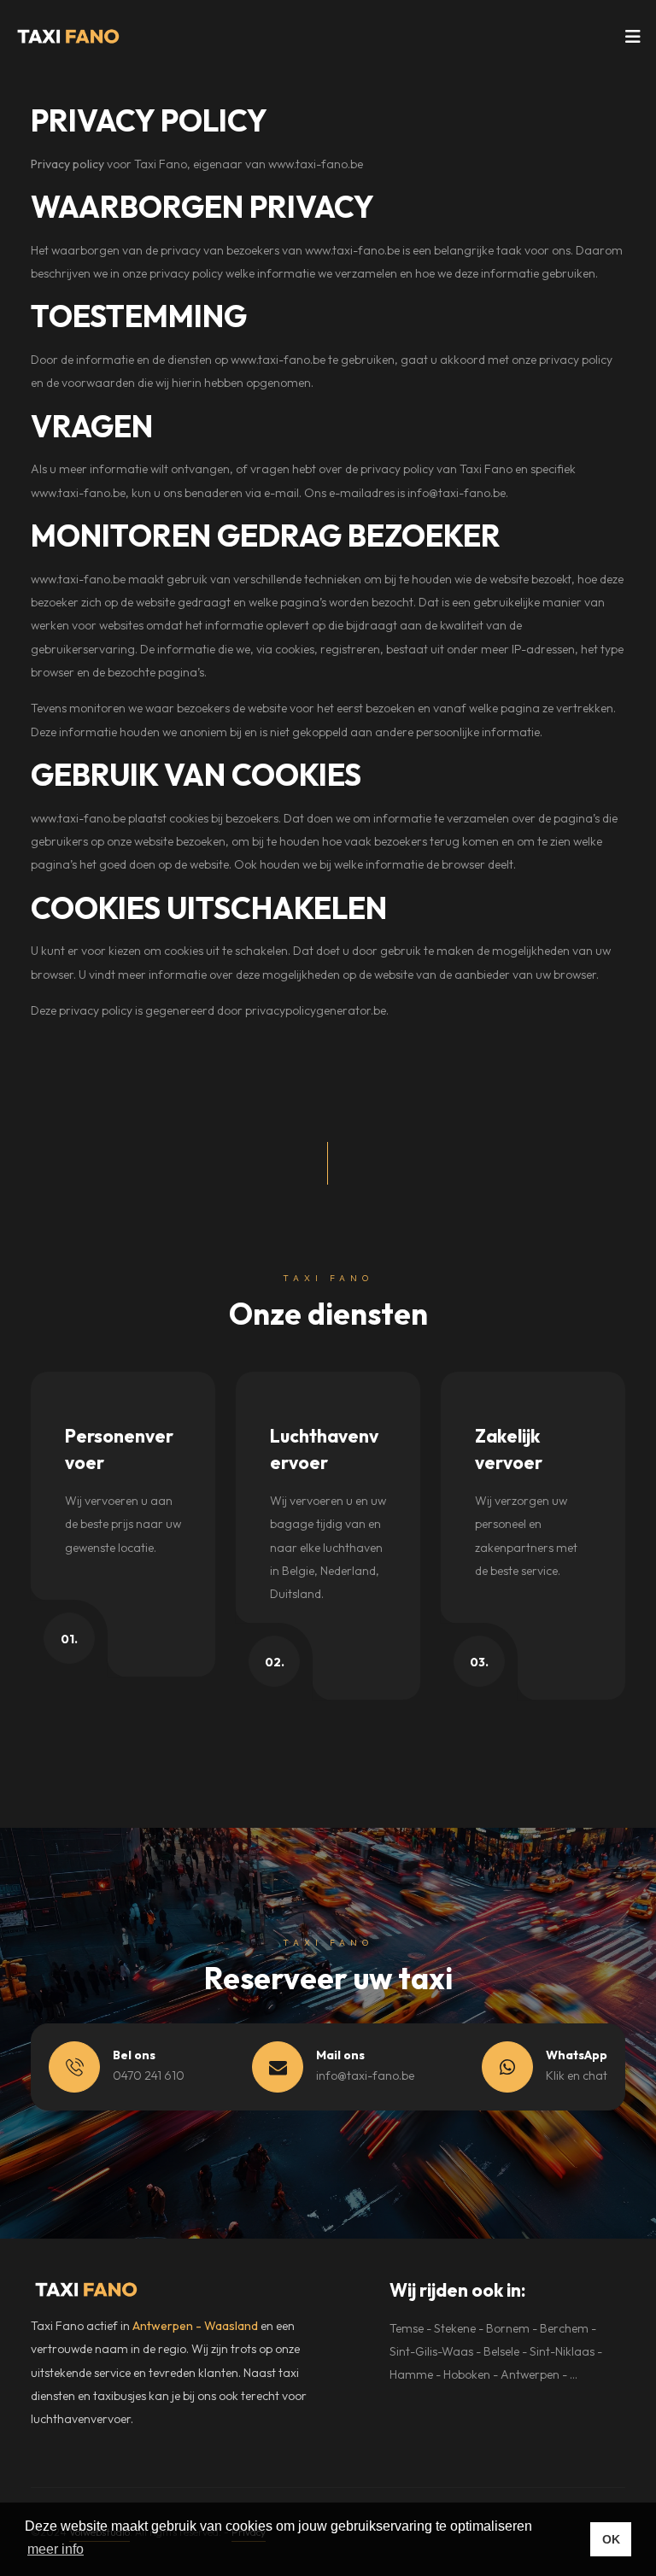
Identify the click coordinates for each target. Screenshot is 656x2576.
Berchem (564, 2328)
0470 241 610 (149, 2075)
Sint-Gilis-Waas (431, 2351)
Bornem (508, 2328)
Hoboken (467, 2374)
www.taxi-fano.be (316, 164)
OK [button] (611, 2539)
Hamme (411, 2374)
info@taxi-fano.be (457, 493)
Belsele (501, 2351)
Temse (407, 2328)
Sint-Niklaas (562, 2351)
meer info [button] (56, 2549)
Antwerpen (530, 2374)
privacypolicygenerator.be (316, 1010)
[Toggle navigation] (633, 41)
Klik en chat (577, 2075)
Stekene (455, 2328)
